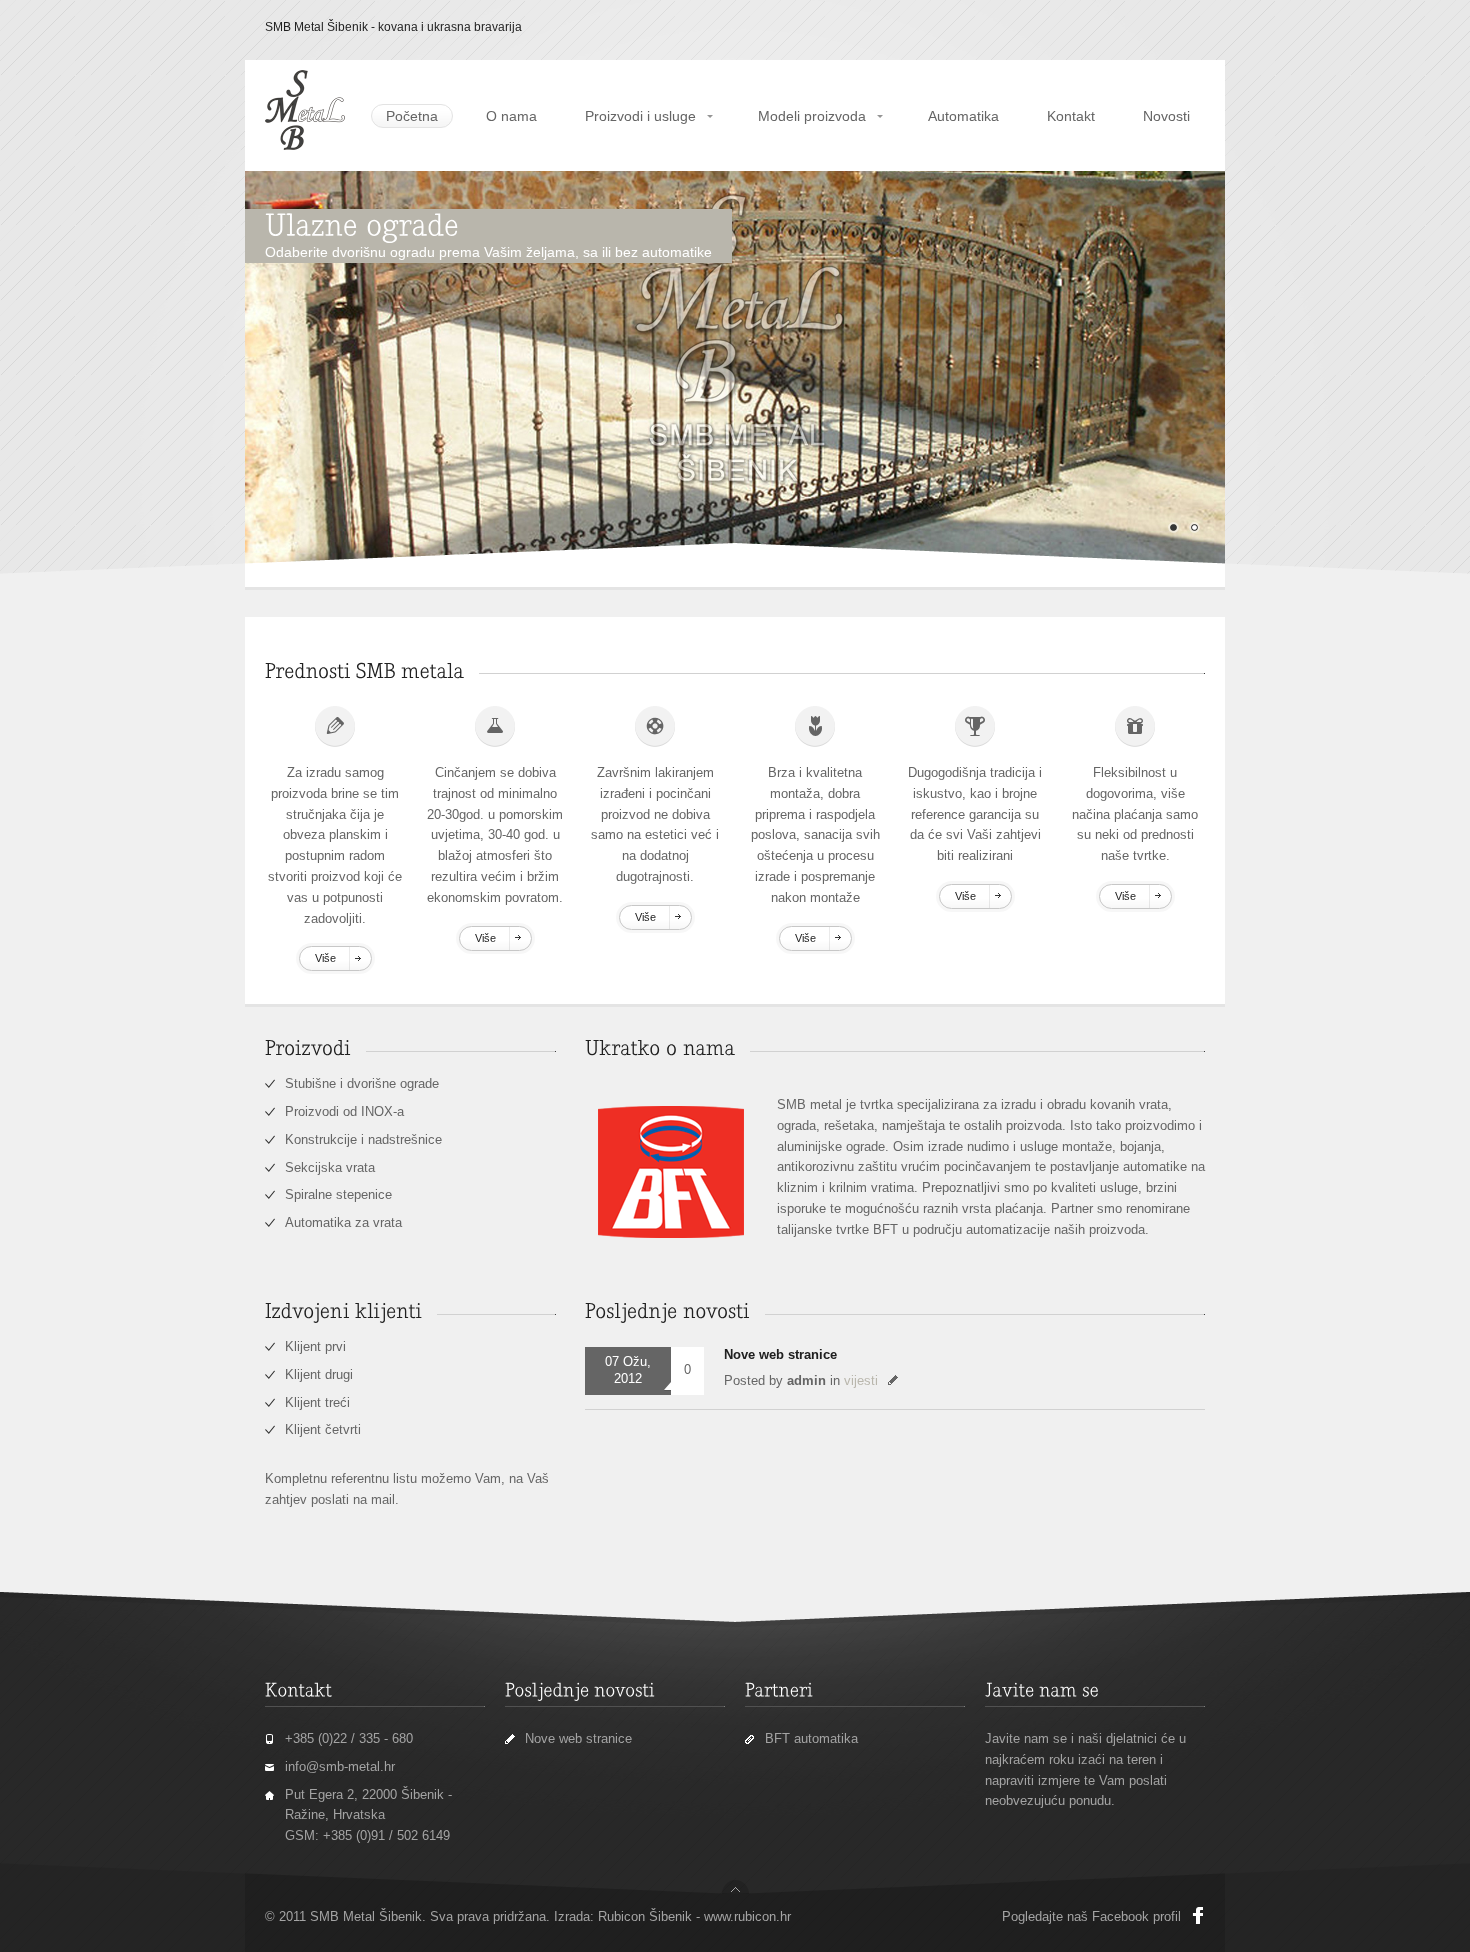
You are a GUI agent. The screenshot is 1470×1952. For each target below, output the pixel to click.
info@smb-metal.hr (340, 1766)
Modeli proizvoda (812, 116)
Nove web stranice (780, 1354)
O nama (511, 116)
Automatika (963, 116)
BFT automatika (811, 1738)
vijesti (861, 1380)
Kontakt (1071, 116)
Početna (412, 116)
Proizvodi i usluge (640, 116)
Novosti (1166, 116)
